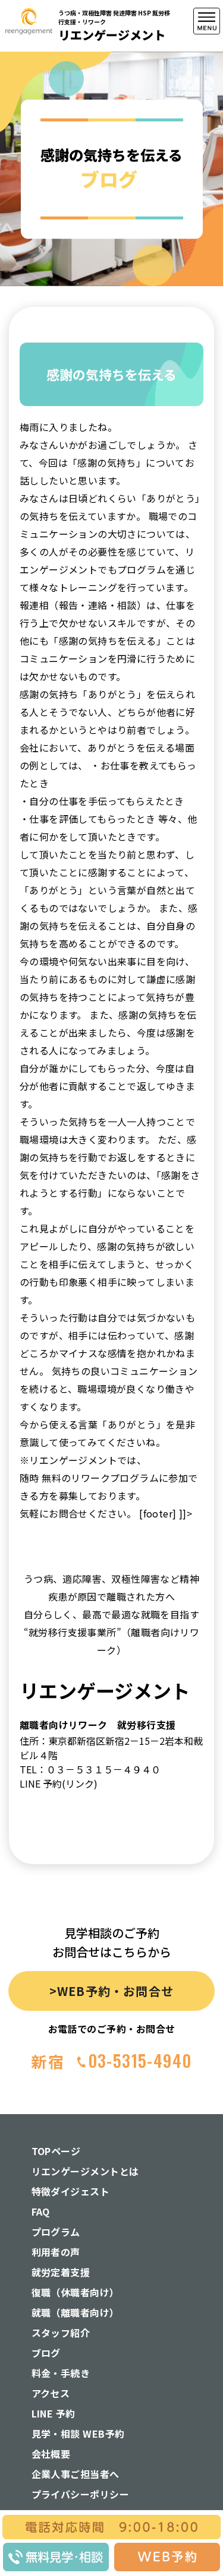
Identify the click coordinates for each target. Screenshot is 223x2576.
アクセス (51, 2393)
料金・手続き (61, 2373)
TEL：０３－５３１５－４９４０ (90, 1769)
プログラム (56, 2232)
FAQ (41, 2211)
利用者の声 (56, 2252)
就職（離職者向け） (76, 2312)
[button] (207, 162)
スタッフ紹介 (61, 2333)
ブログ (46, 2353)
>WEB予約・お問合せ (111, 1991)
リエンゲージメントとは (85, 2171)
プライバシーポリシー (81, 2494)
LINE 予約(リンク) (59, 1783)
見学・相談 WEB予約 (78, 2434)
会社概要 (51, 2454)
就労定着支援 (61, 2272)
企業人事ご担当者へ (76, 2474)
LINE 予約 (54, 2413)
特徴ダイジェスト (71, 2191)
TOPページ (56, 2151)
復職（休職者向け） (76, 2292)
